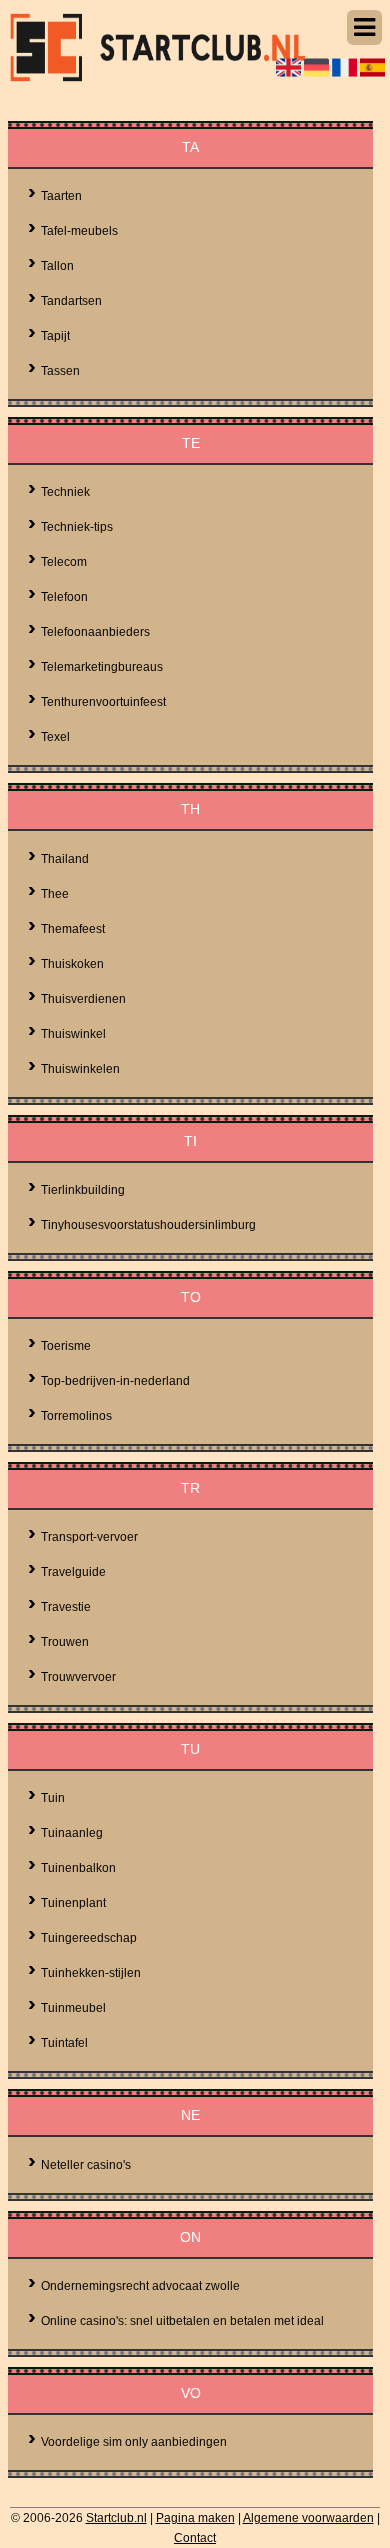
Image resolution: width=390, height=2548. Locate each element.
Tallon (57, 266)
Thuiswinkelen (80, 1069)
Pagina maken (195, 2518)
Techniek (65, 492)
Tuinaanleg (72, 1833)
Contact (195, 2538)
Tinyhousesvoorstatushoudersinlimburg (148, 1225)
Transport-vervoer (89, 1537)
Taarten (61, 196)
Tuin (53, 1798)
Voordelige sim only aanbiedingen (134, 2442)
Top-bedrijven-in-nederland (115, 1381)
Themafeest (73, 929)
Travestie (66, 1607)
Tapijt (55, 336)
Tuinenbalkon (78, 1868)
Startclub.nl (116, 2518)
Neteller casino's (86, 2165)
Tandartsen (71, 301)
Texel (55, 737)
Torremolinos (76, 1416)
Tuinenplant (73, 1903)
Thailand (65, 859)
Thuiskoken (72, 964)
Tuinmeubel (73, 2008)
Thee (55, 894)
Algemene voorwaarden (308, 2518)
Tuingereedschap (89, 1938)
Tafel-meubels (79, 231)
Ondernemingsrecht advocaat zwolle (140, 2286)
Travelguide (73, 1572)
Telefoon (64, 597)
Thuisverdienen (83, 999)
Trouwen (65, 1642)
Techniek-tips (77, 527)
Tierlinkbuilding (83, 1190)
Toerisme (66, 1346)
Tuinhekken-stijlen (91, 1973)
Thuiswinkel (73, 1034)
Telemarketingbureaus (102, 667)
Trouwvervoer (78, 1677)
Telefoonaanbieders (95, 632)
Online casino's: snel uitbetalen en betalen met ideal (182, 2321)
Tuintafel (64, 2043)
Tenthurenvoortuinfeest (103, 702)
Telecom (64, 562)
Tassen (60, 371)
